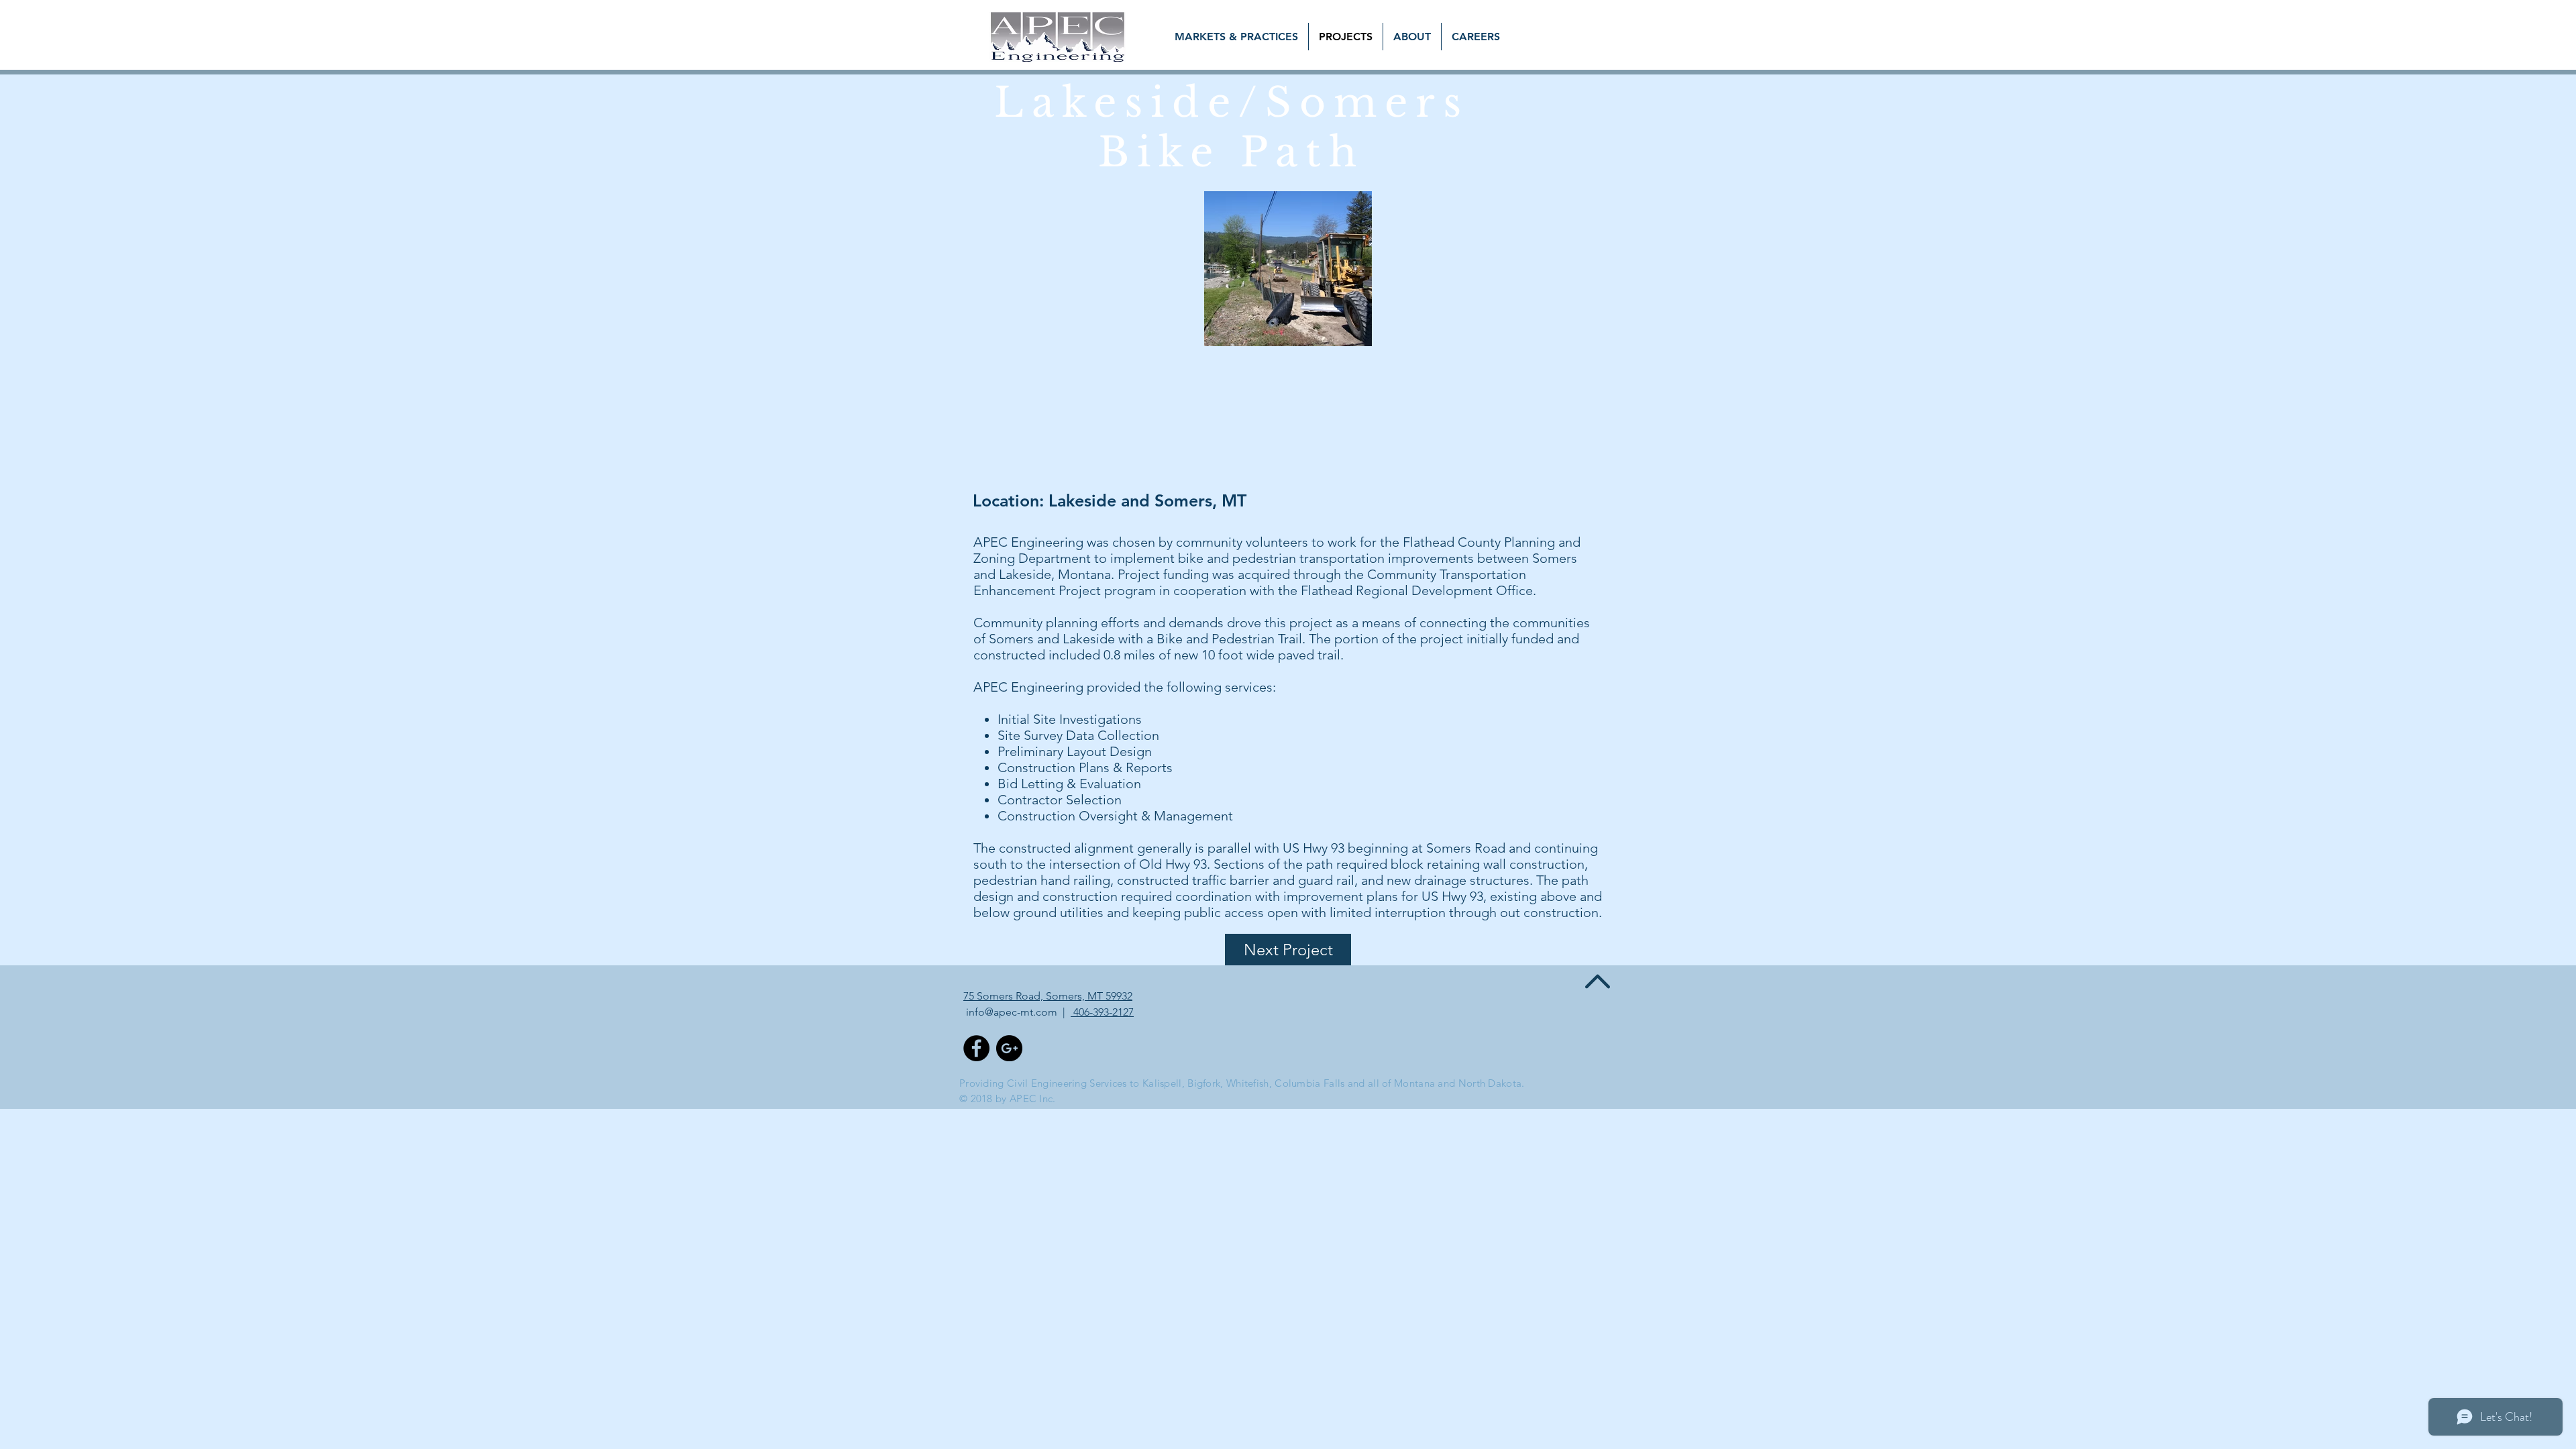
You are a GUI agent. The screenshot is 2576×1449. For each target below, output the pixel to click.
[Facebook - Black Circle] (976, 1048)
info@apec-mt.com (1012, 1012)
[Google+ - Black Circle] (1009, 1048)
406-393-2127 (1102, 1012)
